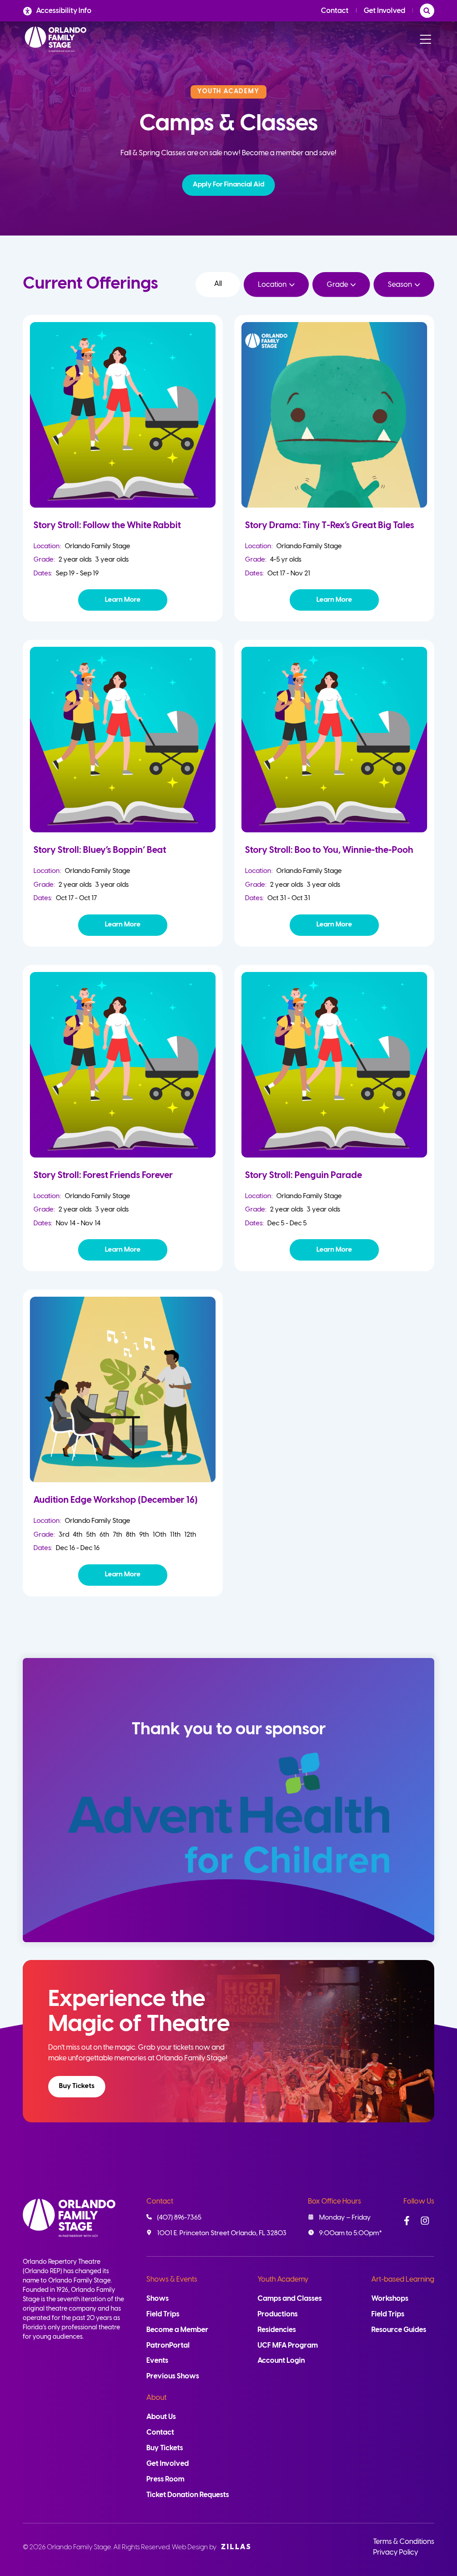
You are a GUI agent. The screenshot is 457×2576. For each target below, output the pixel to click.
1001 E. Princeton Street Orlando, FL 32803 (222, 2233)
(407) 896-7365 (179, 2218)
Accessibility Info (64, 11)
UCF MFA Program (288, 2346)
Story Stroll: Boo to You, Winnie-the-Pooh (329, 850)
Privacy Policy (396, 2553)
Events (157, 2361)
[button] (228, 185)
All (218, 284)
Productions (278, 2314)
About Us (161, 2417)
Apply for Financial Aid (228, 185)
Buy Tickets (77, 2086)
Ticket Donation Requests (188, 2495)
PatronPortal (168, 2346)
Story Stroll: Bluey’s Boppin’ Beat (100, 850)
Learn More (123, 600)
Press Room (165, 2479)
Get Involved (384, 11)
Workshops (390, 2299)
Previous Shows (173, 2376)
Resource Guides (399, 2330)
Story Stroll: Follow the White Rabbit (107, 526)
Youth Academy (283, 2280)
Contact (335, 11)
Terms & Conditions (404, 2542)
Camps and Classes (290, 2299)
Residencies (277, 2330)
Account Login (281, 2361)
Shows (158, 2299)
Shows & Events (172, 2280)
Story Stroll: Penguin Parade (303, 1176)
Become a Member (177, 2330)
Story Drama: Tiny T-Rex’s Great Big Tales (330, 526)
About (156, 2398)
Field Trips (163, 2314)
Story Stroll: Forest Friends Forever (103, 1176)
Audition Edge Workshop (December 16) (116, 1500)
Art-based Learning (403, 2280)
